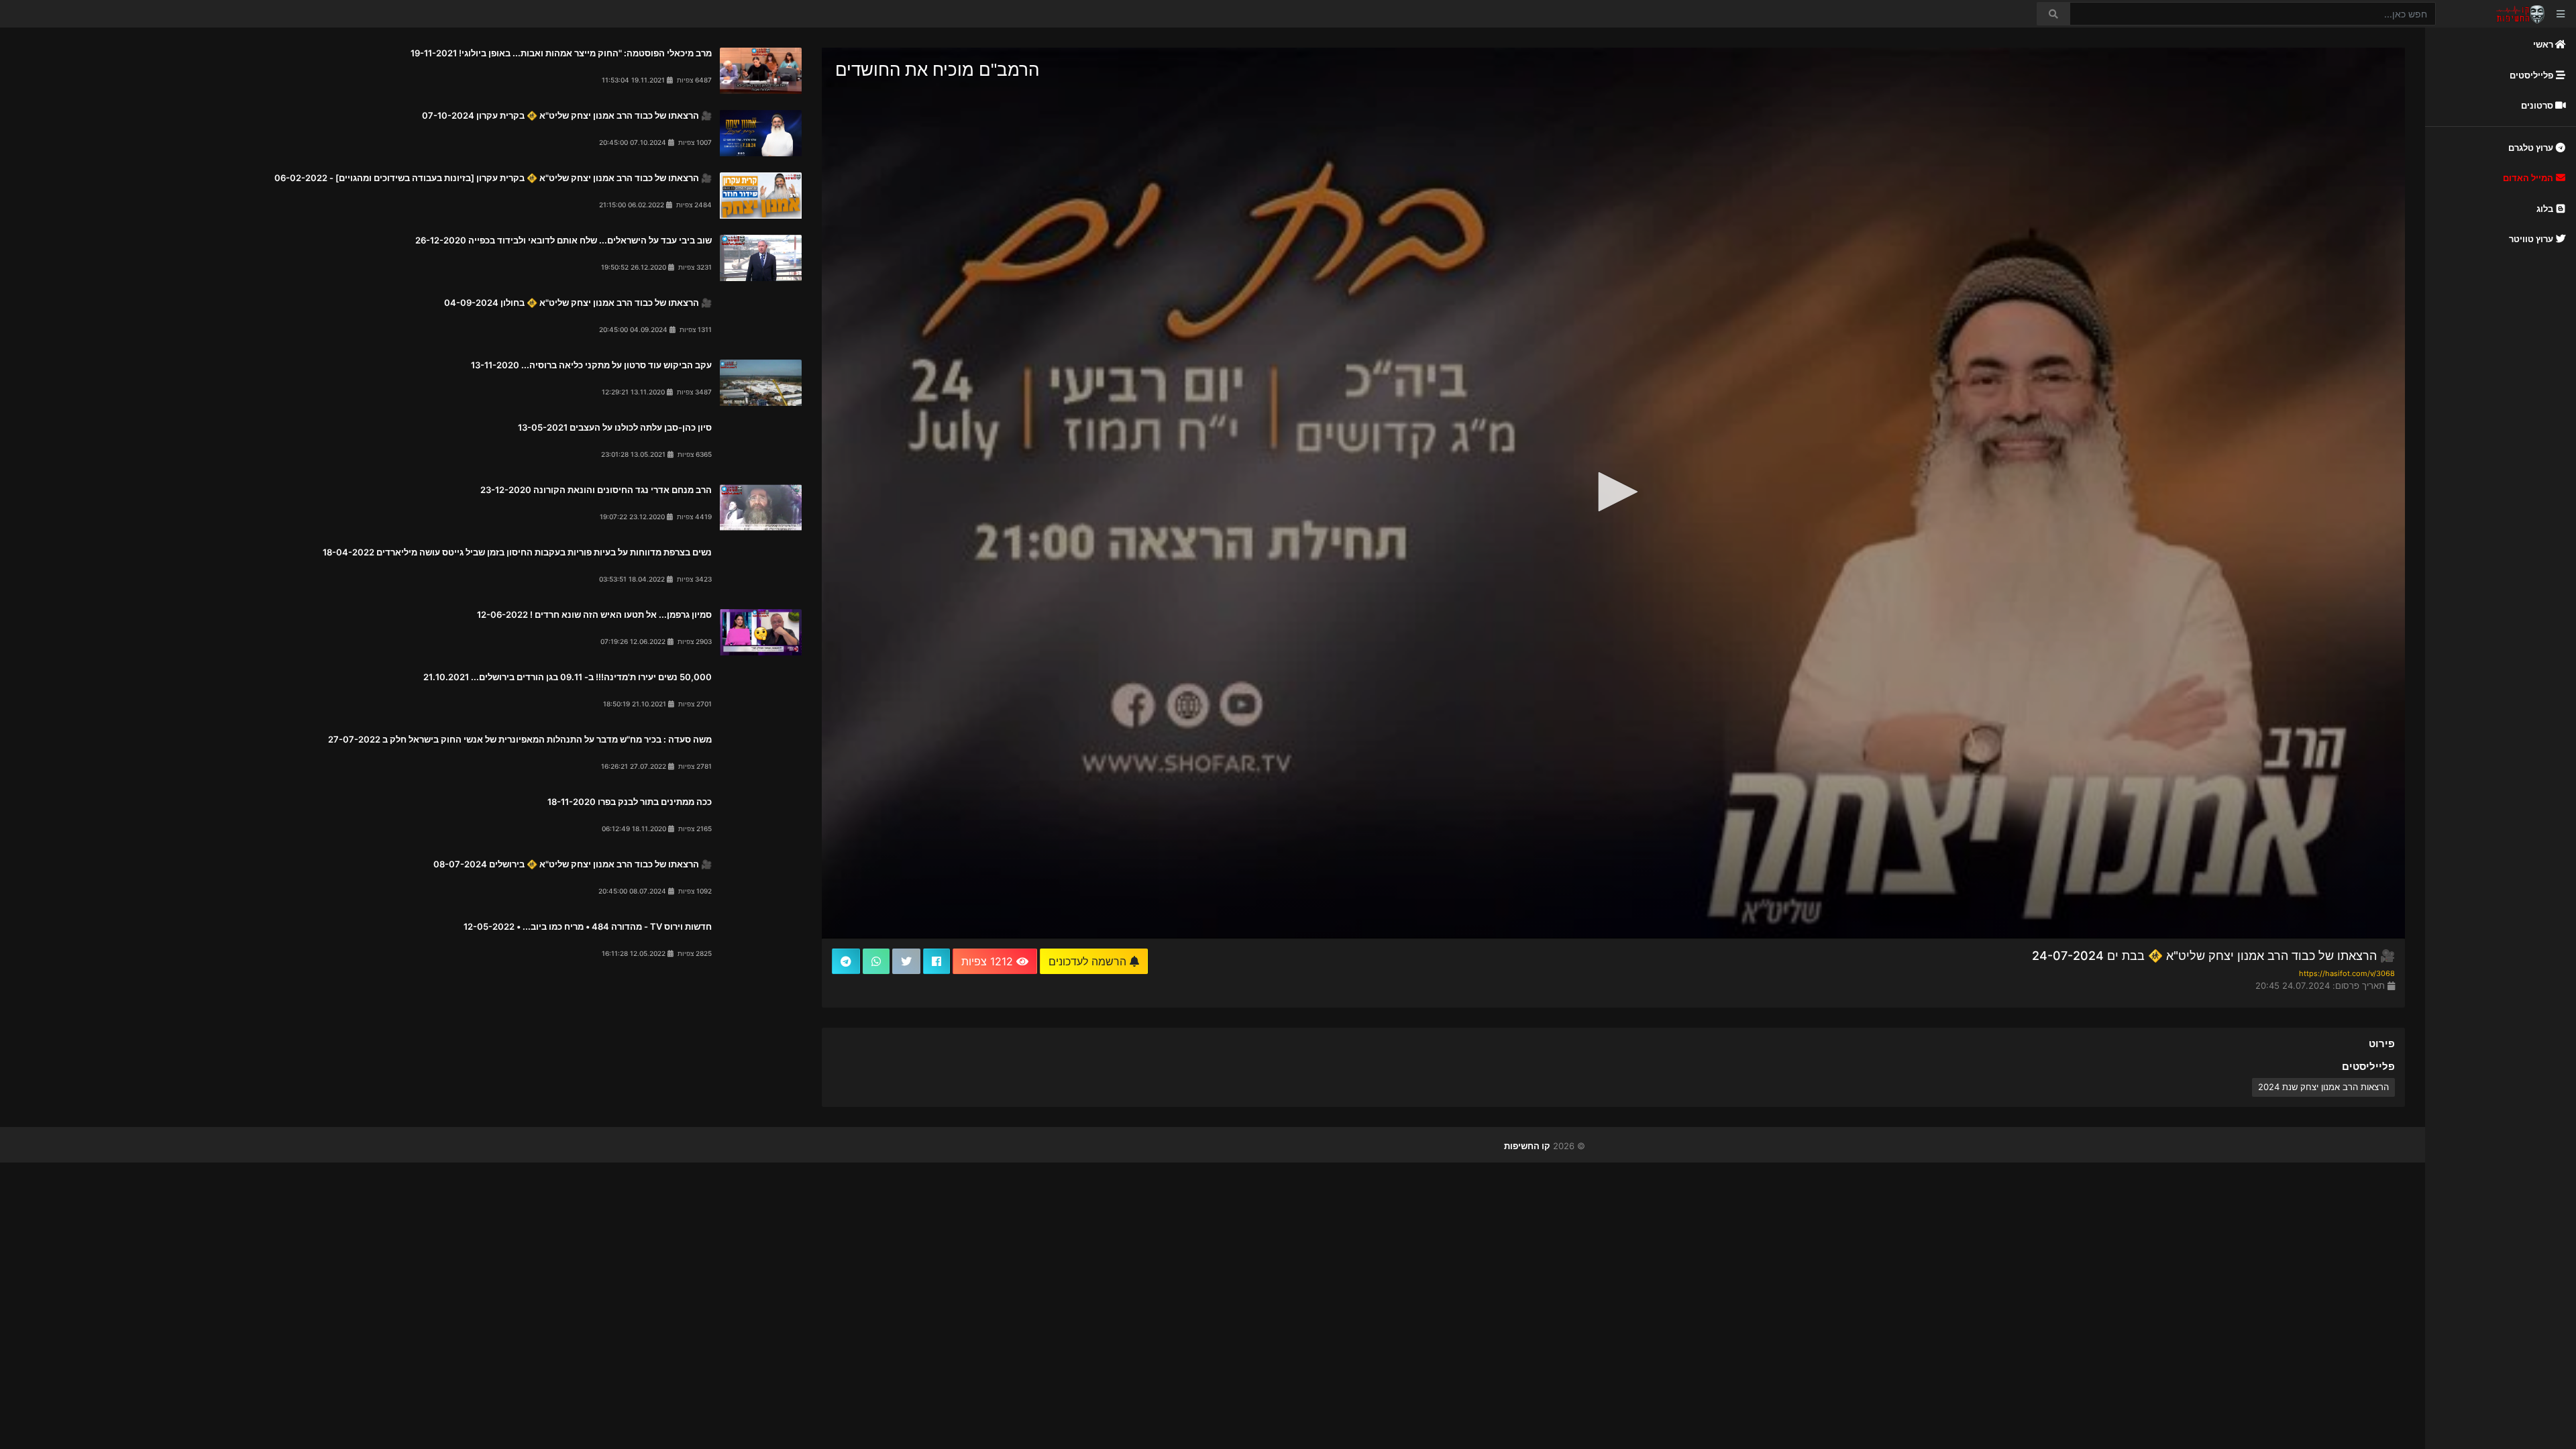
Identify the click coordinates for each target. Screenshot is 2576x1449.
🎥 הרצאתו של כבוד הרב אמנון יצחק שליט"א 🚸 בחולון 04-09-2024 (578, 303)
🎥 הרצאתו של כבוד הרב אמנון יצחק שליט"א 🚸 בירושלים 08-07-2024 (573, 864)
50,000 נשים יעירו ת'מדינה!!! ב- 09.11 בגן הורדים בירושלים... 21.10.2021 (568, 677)
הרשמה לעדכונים (1089, 961)
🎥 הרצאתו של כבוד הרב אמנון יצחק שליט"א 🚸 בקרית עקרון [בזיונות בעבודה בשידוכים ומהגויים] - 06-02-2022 (493, 178)
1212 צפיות (989, 961)
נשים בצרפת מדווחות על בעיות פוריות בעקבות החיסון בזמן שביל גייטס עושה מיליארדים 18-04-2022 (517, 552)
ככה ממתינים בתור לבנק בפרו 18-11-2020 (630, 802)
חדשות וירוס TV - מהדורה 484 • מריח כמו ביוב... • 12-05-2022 (588, 926)
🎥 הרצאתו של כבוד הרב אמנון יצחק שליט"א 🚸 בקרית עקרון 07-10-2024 (567, 115)
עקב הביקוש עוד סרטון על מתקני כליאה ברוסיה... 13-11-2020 (591, 365)
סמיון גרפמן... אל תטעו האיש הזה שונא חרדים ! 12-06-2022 (594, 614)
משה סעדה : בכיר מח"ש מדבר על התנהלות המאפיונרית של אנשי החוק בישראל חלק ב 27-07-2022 (520, 739)
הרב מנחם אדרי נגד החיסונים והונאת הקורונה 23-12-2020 (596, 490)
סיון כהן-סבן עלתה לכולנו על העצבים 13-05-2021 (615, 427)
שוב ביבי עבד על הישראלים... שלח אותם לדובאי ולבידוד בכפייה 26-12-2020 (563, 240)
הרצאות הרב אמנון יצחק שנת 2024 (2323, 1087)
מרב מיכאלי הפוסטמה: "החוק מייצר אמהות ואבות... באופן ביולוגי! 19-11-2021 (561, 53)
